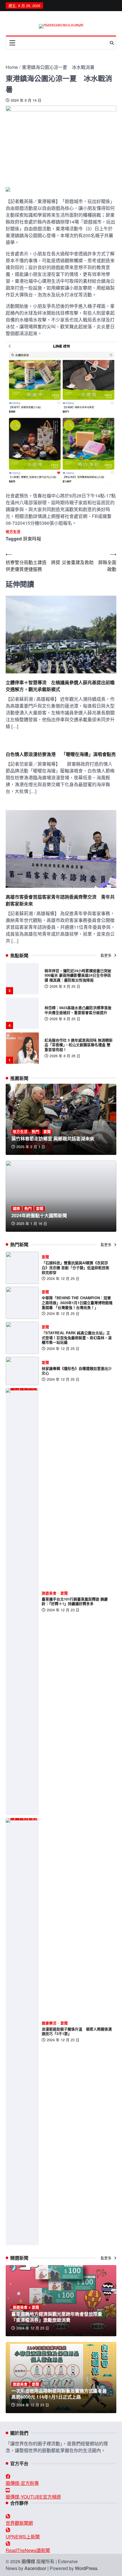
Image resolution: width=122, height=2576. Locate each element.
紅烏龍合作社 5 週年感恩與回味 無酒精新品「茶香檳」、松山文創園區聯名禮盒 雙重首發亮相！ (79, 1010)
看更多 (107, 955)
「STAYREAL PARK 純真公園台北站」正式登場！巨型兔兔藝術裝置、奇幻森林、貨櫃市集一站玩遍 (77, 1338)
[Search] (112, 43)
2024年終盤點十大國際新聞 (39, 1215)
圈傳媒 (28, 2561)
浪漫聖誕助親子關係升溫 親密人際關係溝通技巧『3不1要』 (77, 2031)
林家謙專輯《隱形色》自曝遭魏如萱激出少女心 (77, 1371)
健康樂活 (49, 2023)
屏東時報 (32, 539)
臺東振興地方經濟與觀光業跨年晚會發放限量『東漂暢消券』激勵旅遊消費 (57, 2317)
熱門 (35, 1132)
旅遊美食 (49, 1593)
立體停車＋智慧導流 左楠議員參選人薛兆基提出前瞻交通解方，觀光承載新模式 (60, 686)
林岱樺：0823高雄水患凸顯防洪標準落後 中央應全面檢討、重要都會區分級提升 (80, 975)
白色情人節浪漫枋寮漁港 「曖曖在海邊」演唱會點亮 (61, 754)
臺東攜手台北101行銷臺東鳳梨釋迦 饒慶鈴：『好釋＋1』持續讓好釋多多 (75, 1601)
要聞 (47, 1132)
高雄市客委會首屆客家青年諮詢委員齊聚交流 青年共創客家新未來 (60, 900)
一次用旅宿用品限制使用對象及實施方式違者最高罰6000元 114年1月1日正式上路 (59, 2394)
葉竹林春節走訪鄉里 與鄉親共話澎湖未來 (53, 1139)
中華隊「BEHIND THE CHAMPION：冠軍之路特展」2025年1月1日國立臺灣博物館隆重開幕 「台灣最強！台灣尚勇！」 (77, 1303)
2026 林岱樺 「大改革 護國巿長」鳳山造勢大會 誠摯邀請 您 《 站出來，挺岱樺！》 (78, 1045)
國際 (16, 1209)
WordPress (86, 2568)
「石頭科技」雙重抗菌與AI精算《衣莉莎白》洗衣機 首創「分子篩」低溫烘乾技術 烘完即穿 (75, 1267)
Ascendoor (35, 2568)
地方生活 (13, 532)
